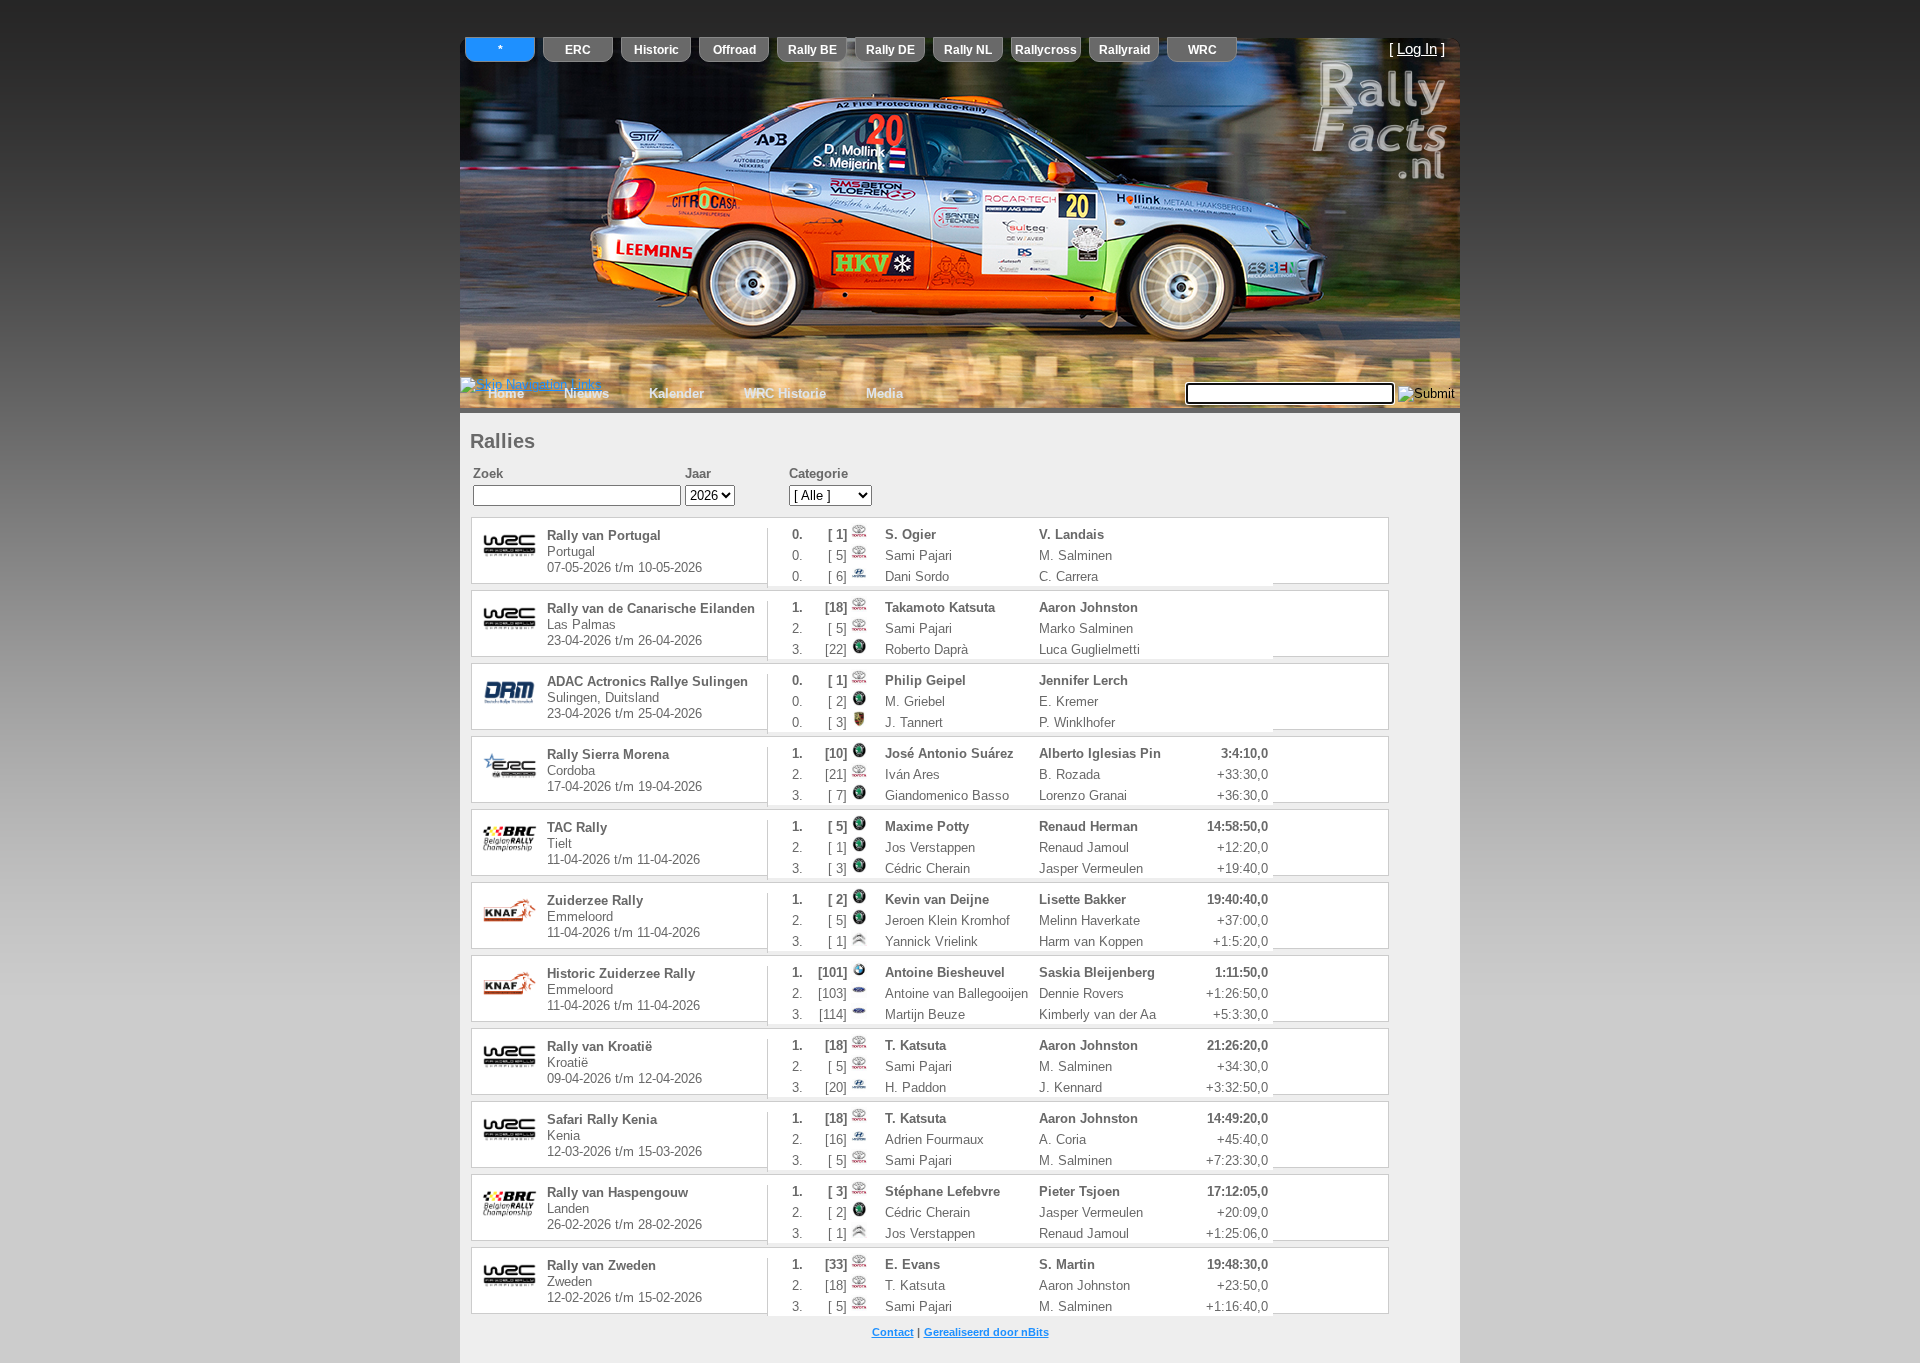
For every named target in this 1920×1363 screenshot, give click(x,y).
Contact (893, 1332)
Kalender (676, 393)
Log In (1417, 49)
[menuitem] (506, 394)
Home (506, 393)
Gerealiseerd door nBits (986, 1332)
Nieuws (586, 393)
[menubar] (695, 394)
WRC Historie (785, 393)
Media (884, 393)
